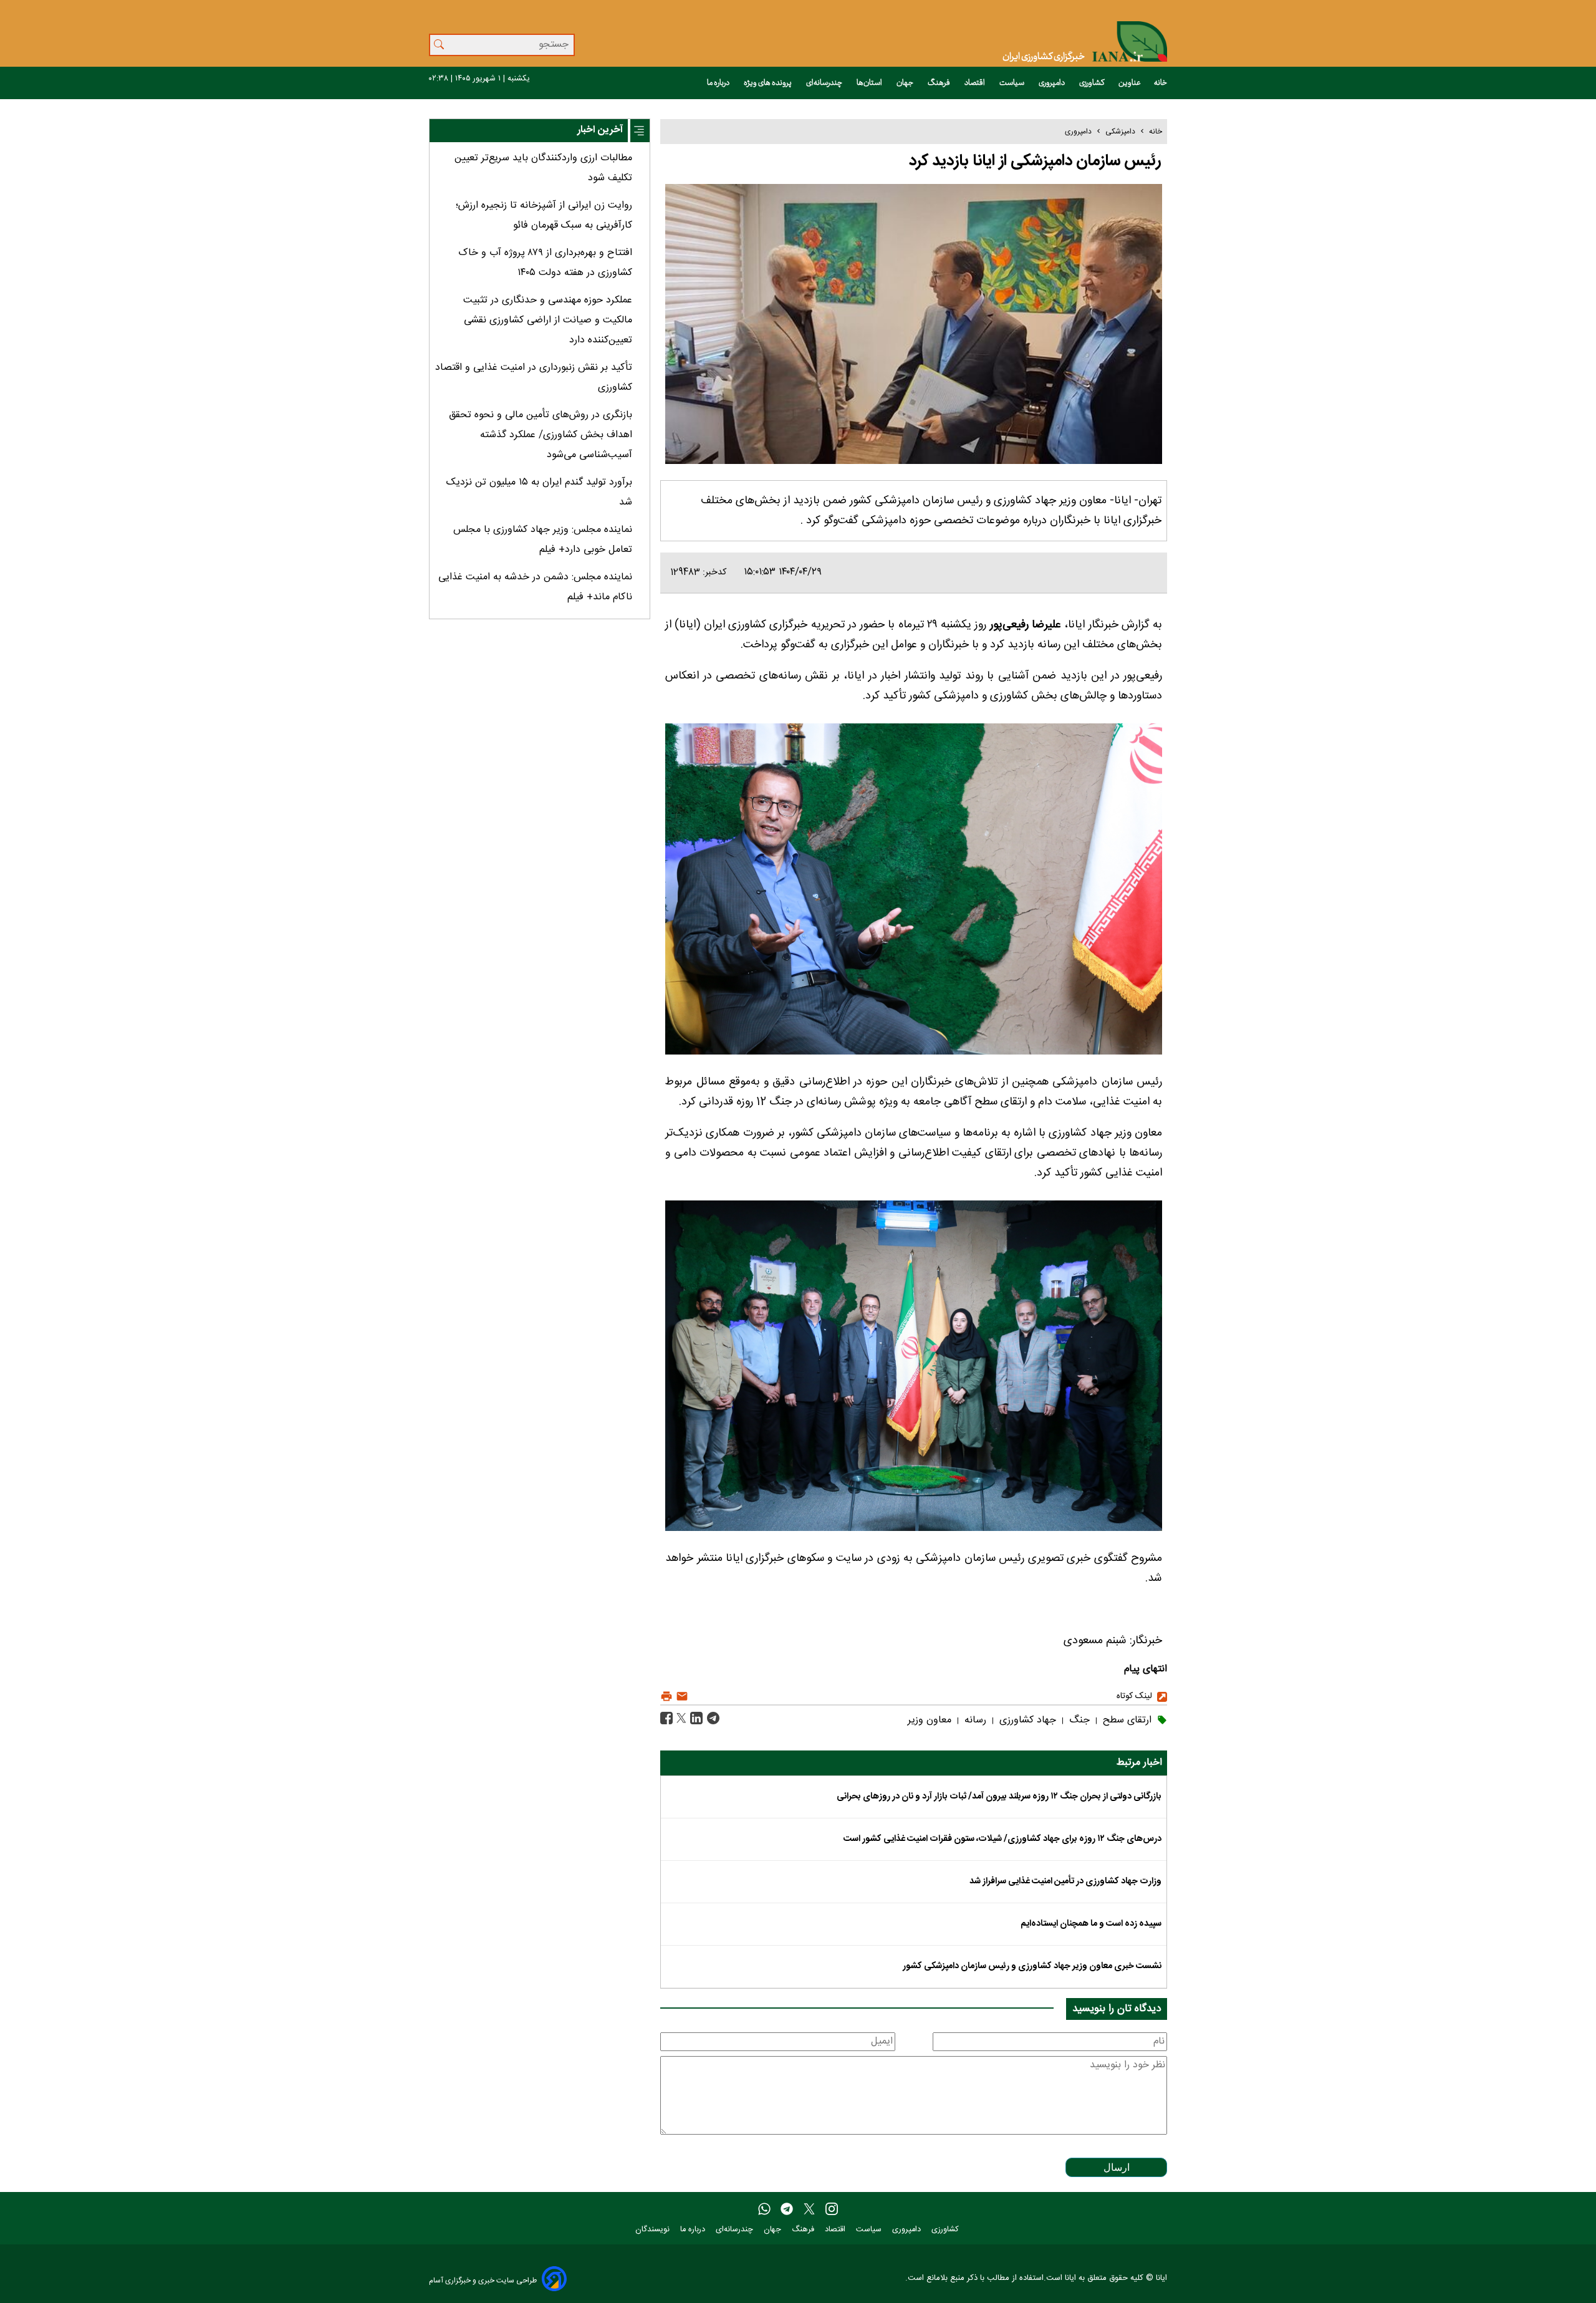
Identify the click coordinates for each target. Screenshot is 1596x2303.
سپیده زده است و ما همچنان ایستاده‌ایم (1091, 1924)
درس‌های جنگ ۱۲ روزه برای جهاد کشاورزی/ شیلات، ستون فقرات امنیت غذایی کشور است (1002, 1839)
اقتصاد (975, 83)
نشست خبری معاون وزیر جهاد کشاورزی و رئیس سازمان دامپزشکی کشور (1032, 1966)
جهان (906, 83)
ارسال (1117, 2167)
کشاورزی (1092, 83)
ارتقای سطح (1126, 1720)
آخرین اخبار (600, 130)
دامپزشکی (1120, 132)
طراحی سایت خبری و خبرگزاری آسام (483, 2280)
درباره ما (719, 83)
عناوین (1130, 83)
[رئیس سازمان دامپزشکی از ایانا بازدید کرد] (712, 1718)
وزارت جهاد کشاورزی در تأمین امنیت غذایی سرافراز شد (1065, 1881)
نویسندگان (654, 2230)
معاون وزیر (930, 1720)
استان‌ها (870, 83)
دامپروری (1052, 83)
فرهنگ (940, 83)
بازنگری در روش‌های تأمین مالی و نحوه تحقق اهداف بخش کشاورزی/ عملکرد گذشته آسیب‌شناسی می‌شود (541, 435)
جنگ (1078, 1720)
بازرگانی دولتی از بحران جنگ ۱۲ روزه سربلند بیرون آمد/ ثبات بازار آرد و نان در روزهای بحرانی (999, 1797)
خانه (1161, 83)
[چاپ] (666, 1697)
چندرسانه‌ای (825, 83)
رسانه (974, 1720)
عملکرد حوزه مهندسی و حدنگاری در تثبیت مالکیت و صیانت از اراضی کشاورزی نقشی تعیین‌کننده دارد (548, 320)
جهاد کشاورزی (1026, 1720)
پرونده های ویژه (768, 83)
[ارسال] (680, 1697)
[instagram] (832, 2209)
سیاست (1012, 83)
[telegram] (787, 2209)
